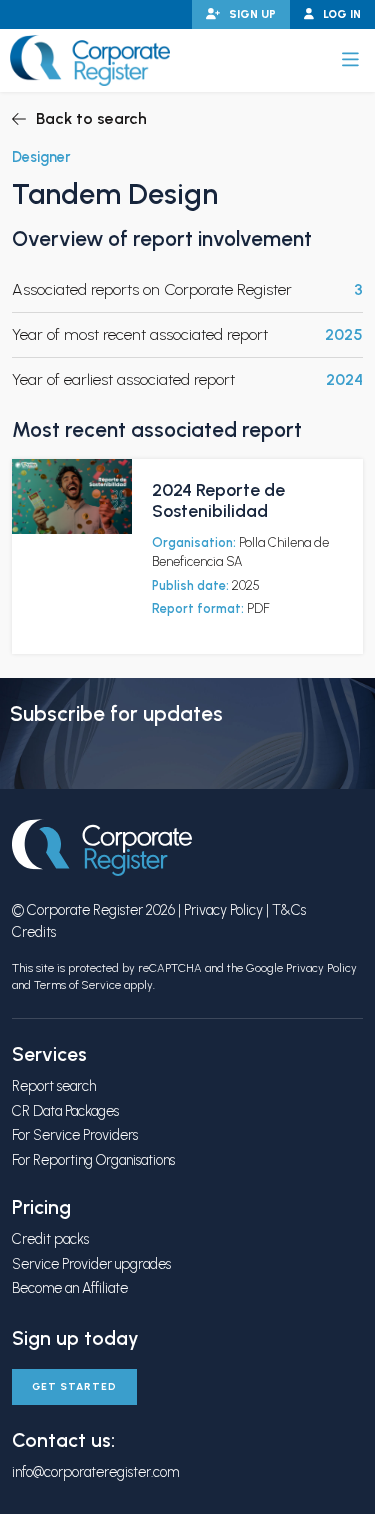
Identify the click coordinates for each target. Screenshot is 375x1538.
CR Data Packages (65, 1111)
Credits (34, 932)
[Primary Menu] (350, 60)
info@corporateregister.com (95, 1472)
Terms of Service (77, 985)
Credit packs (50, 1239)
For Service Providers (75, 1135)
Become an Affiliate (70, 1288)
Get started (74, 1386)
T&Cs (289, 910)
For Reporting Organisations (93, 1160)
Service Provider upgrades (91, 1264)
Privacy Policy (223, 910)
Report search (54, 1086)
